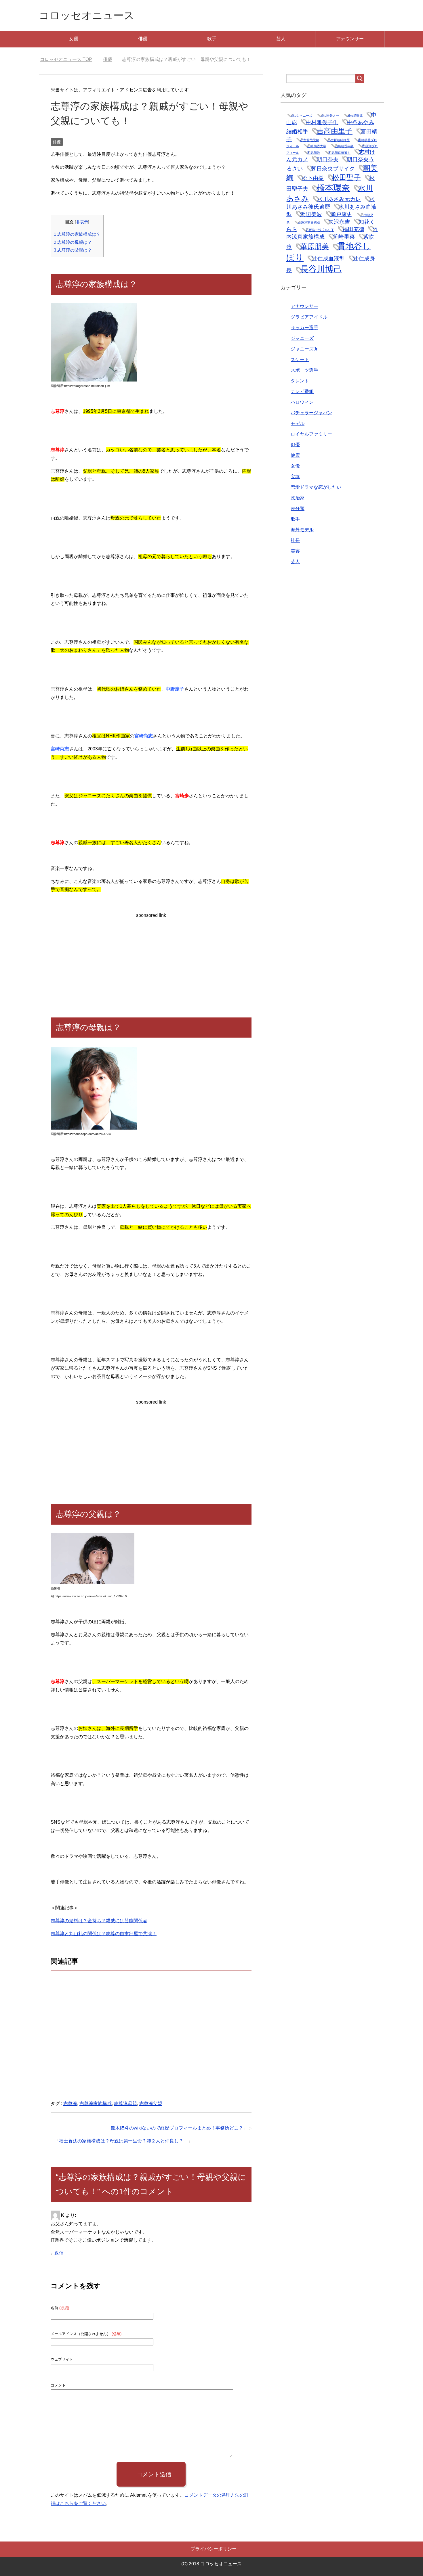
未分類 (298, 508)
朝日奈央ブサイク (333, 169)
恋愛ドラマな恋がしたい (316, 487)
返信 (59, 2253)
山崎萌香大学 (317, 146)
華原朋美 (315, 247)
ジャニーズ (302, 338)
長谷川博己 (321, 269)
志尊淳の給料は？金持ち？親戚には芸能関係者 (99, 1921)
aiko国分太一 (330, 116)
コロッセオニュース (87, 15)
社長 (295, 540)
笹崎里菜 (344, 237)
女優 (74, 39)
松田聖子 (346, 178)
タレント (300, 381)
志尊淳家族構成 (96, 2103)
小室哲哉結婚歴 (339, 140)
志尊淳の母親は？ (73, 242)
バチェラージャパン (311, 413)
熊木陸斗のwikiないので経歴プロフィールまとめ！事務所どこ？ (177, 2128)
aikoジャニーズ (301, 116)
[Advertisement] (151, 960)
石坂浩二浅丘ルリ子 (320, 230)
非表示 (82, 222)
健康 (295, 455)
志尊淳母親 (125, 2103)
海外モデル (302, 530)
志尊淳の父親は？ (73, 250)
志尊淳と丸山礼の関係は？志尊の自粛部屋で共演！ (104, 1934)
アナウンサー (350, 39)
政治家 (298, 498)
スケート (300, 360)
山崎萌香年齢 (344, 146)
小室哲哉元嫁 (310, 140)
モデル (298, 423)
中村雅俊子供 (322, 122)
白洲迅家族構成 (309, 223)
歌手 (212, 39)
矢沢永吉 (339, 222)
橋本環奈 (333, 188)
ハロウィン (302, 402)
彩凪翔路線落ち (339, 153)
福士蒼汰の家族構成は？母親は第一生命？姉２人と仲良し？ (123, 2141)
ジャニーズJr (304, 349)
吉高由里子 (335, 131)
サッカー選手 (304, 328)
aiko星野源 (355, 116)
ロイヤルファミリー (311, 434)
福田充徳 (353, 229)
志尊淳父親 (151, 2103)
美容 (295, 551)
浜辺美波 (311, 214)
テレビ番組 (302, 391)
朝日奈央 (327, 159)
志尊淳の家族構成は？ (77, 234)
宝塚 (295, 477)
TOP (69, 59)
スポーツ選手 (304, 370)
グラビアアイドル (309, 317)
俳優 (143, 39)
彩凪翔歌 (314, 153)
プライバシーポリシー (214, 2549)
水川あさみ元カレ (339, 199)
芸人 (281, 39)
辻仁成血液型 (328, 259)
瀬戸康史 (341, 214)
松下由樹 (313, 178)
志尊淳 (70, 2103)
